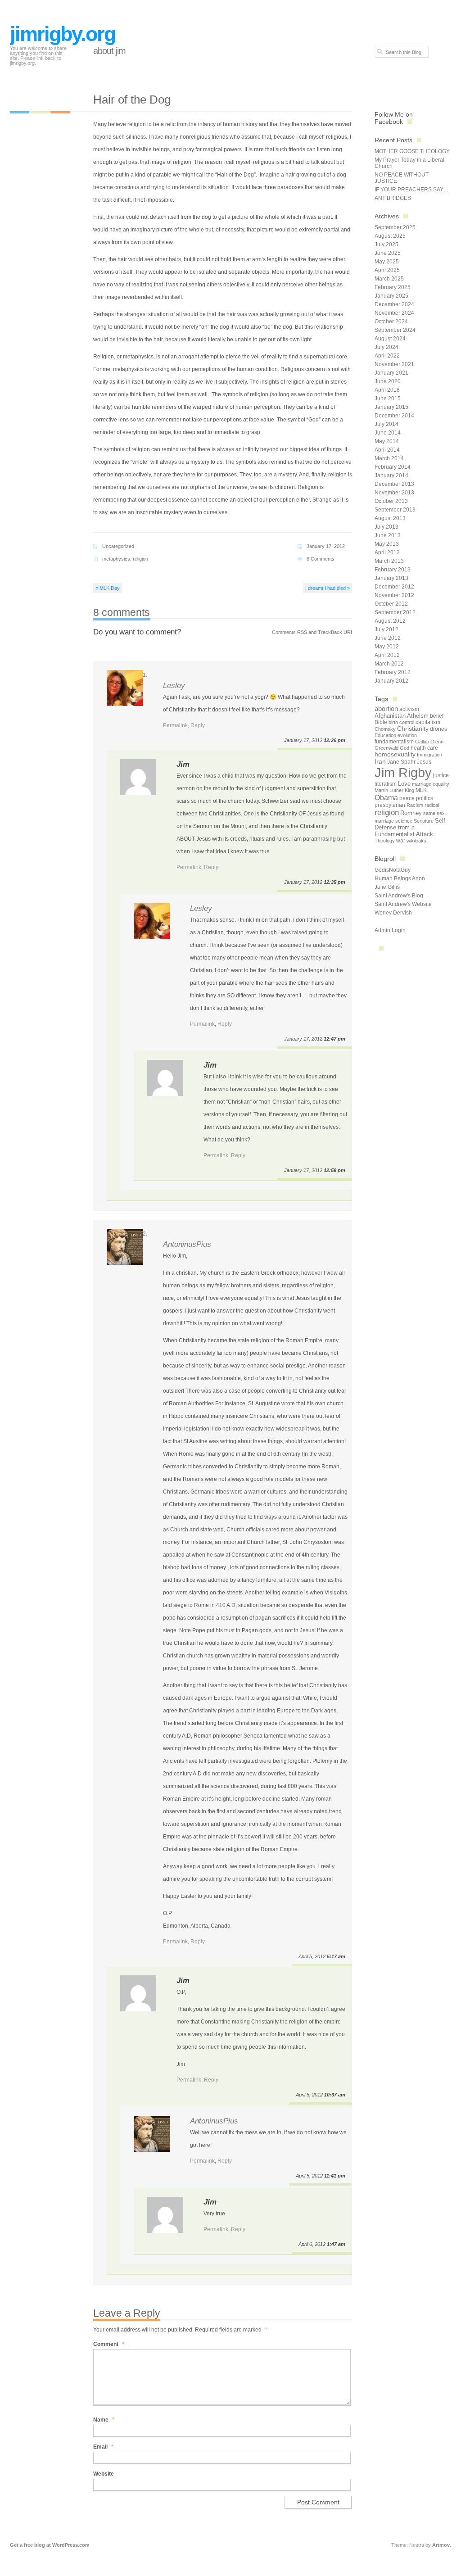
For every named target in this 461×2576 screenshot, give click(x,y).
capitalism (428, 722)
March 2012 (389, 664)
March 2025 (389, 279)
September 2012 (395, 612)
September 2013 (395, 510)
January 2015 (391, 407)
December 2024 (394, 304)
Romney (411, 813)
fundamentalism (394, 742)
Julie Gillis (387, 887)
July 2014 (386, 424)
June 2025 (388, 253)
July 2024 (386, 347)
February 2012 (393, 672)
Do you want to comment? (137, 632)
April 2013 (387, 552)
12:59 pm (334, 1170)
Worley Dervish (393, 913)
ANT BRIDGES (393, 198)
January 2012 (391, 681)
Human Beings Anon (400, 878)
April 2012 (387, 655)
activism (409, 709)
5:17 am (336, 1956)
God (405, 748)
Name (104, 2420)
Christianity (413, 729)
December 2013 (394, 484)
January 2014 (391, 475)
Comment (109, 2344)
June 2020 (388, 381)
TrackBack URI (335, 632)
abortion (386, 709)
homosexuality (395, 754)
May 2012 (387, 647)
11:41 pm (335, 2176)
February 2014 (393, 467)
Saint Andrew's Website (403, 904)
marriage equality (431, 784)
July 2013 (386, 527)
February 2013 (393, 570)
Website (104, 2474)
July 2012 (386, 629)
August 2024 (390, 339)
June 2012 (388, 638)
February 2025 (393, 287)
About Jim (109, 51)
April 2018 (387, 390)
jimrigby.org (63, 34)
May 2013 (387, 544)
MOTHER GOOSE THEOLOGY (412, 151)
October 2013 (391, 501)
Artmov (441, 2545)
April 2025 (387, 270)
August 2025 (390, 236)
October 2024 (391, 321)
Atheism (418, 716)
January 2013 (391, 578)
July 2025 (386, 244)
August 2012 (390, 621)
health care (424, 748)
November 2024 (394, 313)
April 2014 (387, 450)
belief (437, 716)
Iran (380, 761)
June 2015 (388, 398)
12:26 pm (334, 740)
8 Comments (321, 559)
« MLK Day (108, 588)
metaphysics (116, 559)
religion (140, 559)
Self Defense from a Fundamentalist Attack (410, 827)
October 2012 (391, 604)
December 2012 (394, 587)
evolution (407, 735)
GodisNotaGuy (393, 870)
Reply (198, 725)
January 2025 (391, 296)
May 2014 (387, 441)
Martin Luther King (394, 790)
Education (385, 735)
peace (407, 798)
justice (441, 775)
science (404, 821)
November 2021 (394, 364)
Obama (386, 797)
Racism (415, 805)
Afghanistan (390, 716)
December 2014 (394, 416)
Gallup (422, 742)
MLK (421, 790)
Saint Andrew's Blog (399, 896)
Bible (381, 722)
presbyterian (390, 805)
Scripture (424, 821)
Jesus (424, 762)
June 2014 (388, 433)
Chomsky (385, 729)
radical (432, 805)
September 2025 (395, 227)
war (401, 841)
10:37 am (335, 2095)
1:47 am (336, 2244)
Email (103, 2447)
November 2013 (394, 493)
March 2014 (389, 458)
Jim (183, 764)
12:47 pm (334, 1039)
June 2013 (388, 535)
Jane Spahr (401, 762)
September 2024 (395, 330)
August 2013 (390, 518)
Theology (385, 841)
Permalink (175, 725)
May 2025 (387, 262)
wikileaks (416, 841)
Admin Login (390, 930)
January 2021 (391, 373)
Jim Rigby (403, 772)
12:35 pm (334, 882)
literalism (386, 784)
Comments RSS (289, 632)
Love (404, 784)
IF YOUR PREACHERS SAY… (412, 190)
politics (425, 798)
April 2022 (387, 356)
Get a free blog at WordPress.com (50, 2545)
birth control (401, 722)
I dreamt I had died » (328, 588)
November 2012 (394, 595)
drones (438, 729)
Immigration (429, 755)
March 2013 (389, 561)
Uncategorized (118, 546)
